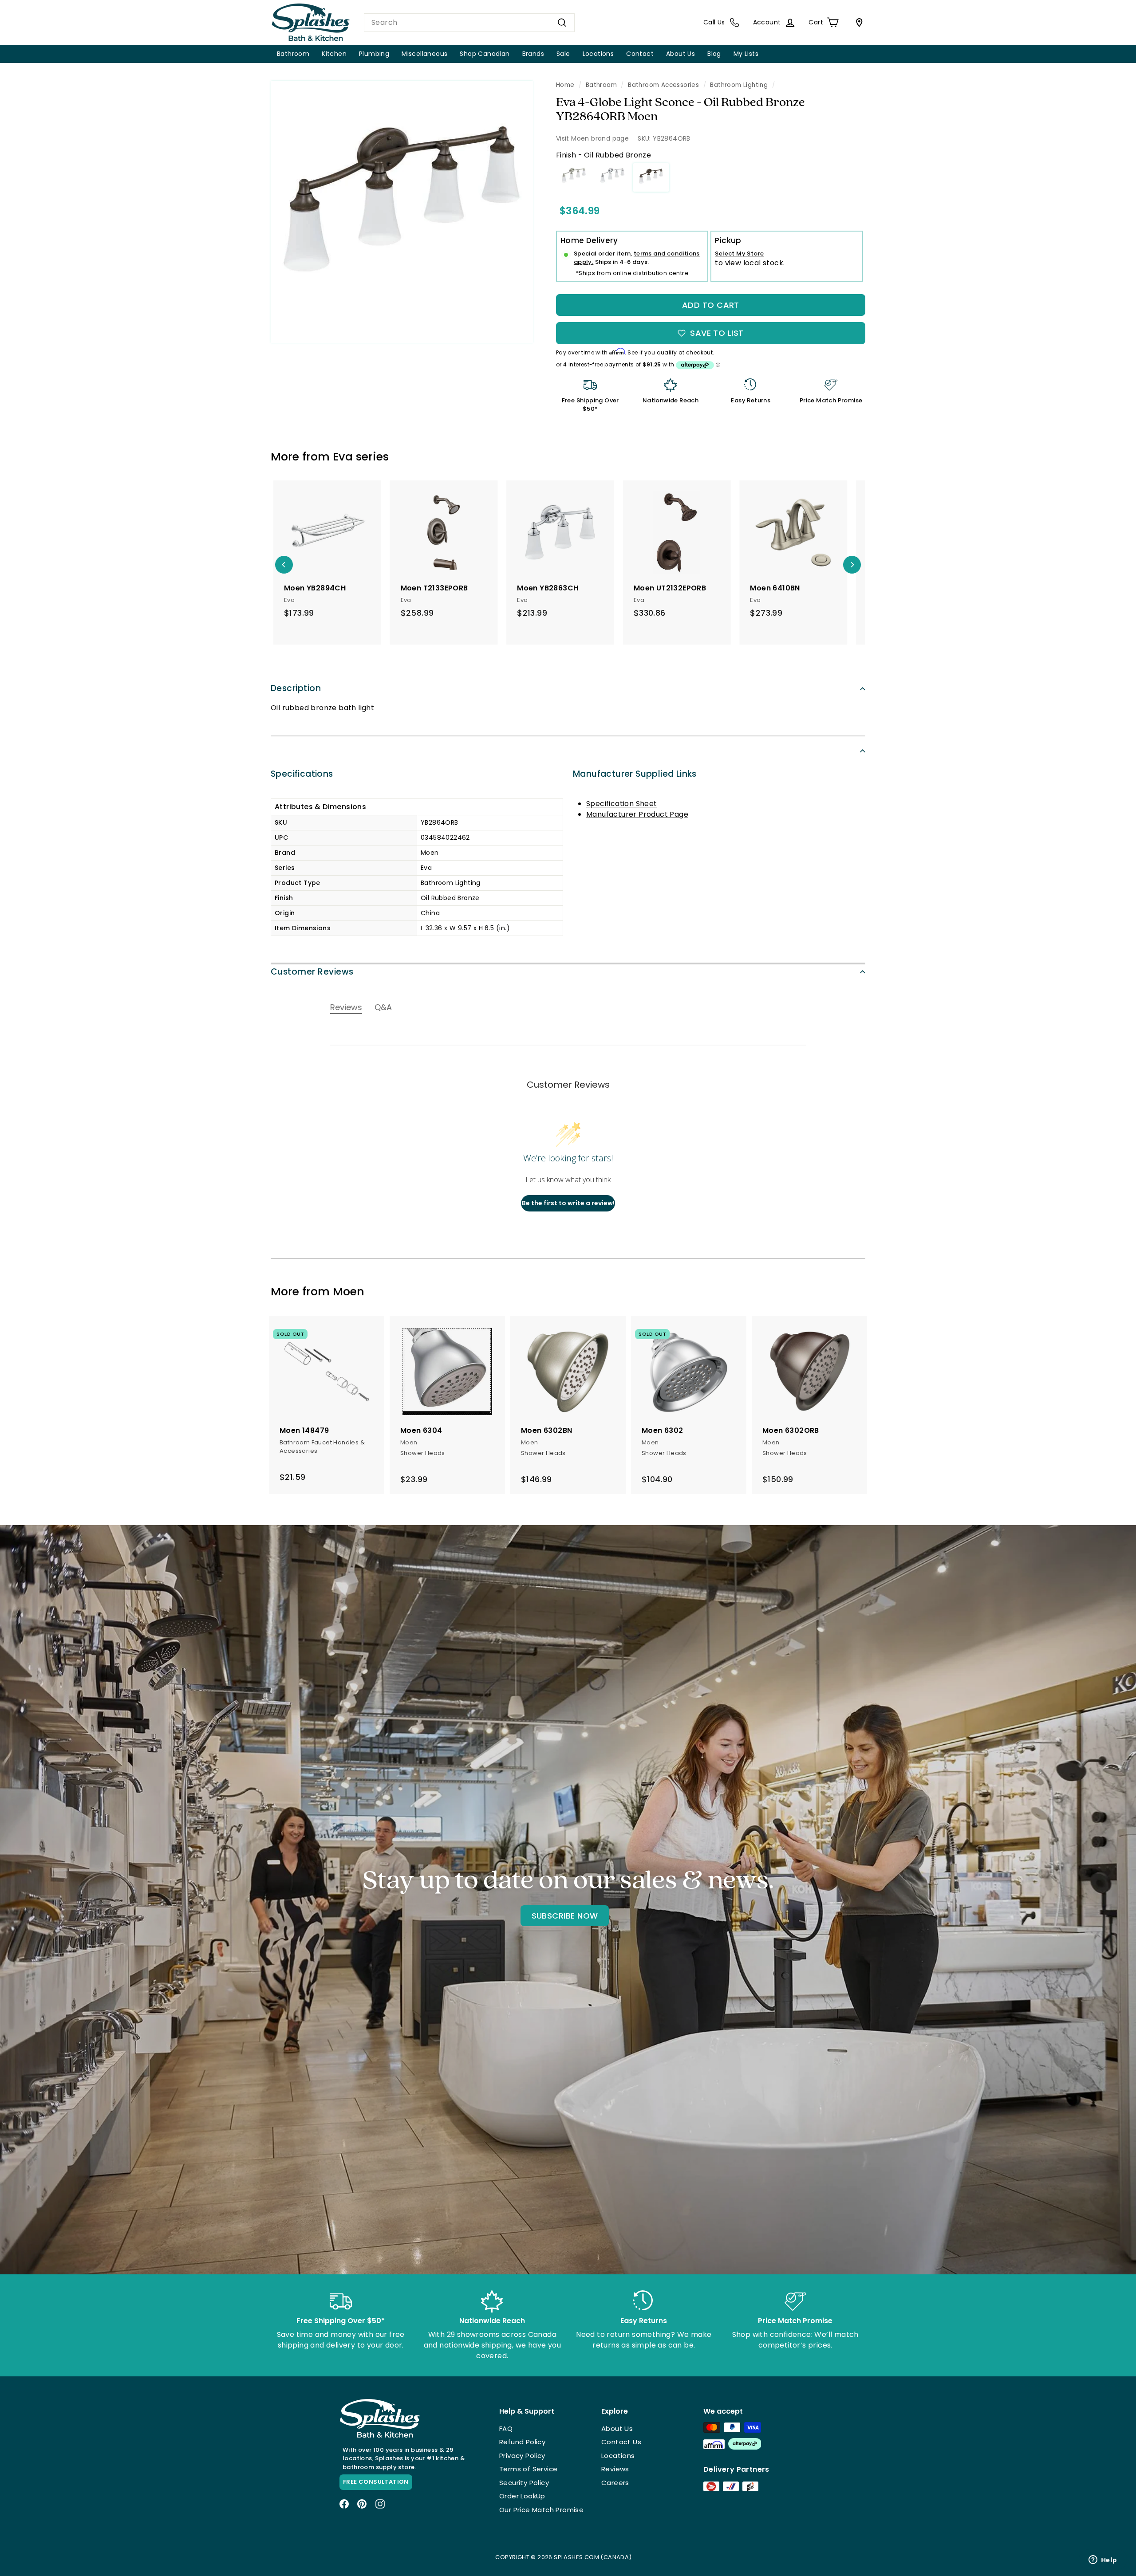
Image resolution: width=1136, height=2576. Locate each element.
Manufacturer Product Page (637, 814)
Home (565, 85)
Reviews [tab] (346, 1007)
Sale (563, 54)
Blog (714, 54)
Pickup (728, 240)
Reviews (615, 2469)
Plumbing (374, 54)
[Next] (852, 565)
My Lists (746, 54)
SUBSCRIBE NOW (565, 1916)
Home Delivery (589, 240)
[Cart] (857, 23)
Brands (533, 54)
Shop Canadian (485, 54)
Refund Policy (522, 2442)
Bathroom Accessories (663, 85)
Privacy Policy (522, 2456)
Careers (615, 2483)
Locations (598, 54)
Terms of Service (528, 2469)
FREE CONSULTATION (376, 2482)
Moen (349, 1292)
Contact (640, 54)
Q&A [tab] (383, 1007)
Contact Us (621, 2442)
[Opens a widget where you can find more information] (1103, 2560)
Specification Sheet (622, 804)
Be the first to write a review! (568, 1203)
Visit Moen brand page (592, 138)
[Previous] (284, 565)
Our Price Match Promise (541, 2510)
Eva (343, 457)
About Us (680, 54)
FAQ (506, 2429)
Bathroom (293, 54)
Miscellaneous (424, 54)
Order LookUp (522, 2496)
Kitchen (334, 54)
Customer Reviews (312, 972)
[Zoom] (402, 212)
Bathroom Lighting (739, 85)
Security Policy (524, 2483)
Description (296, 688)
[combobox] (469, 23)
